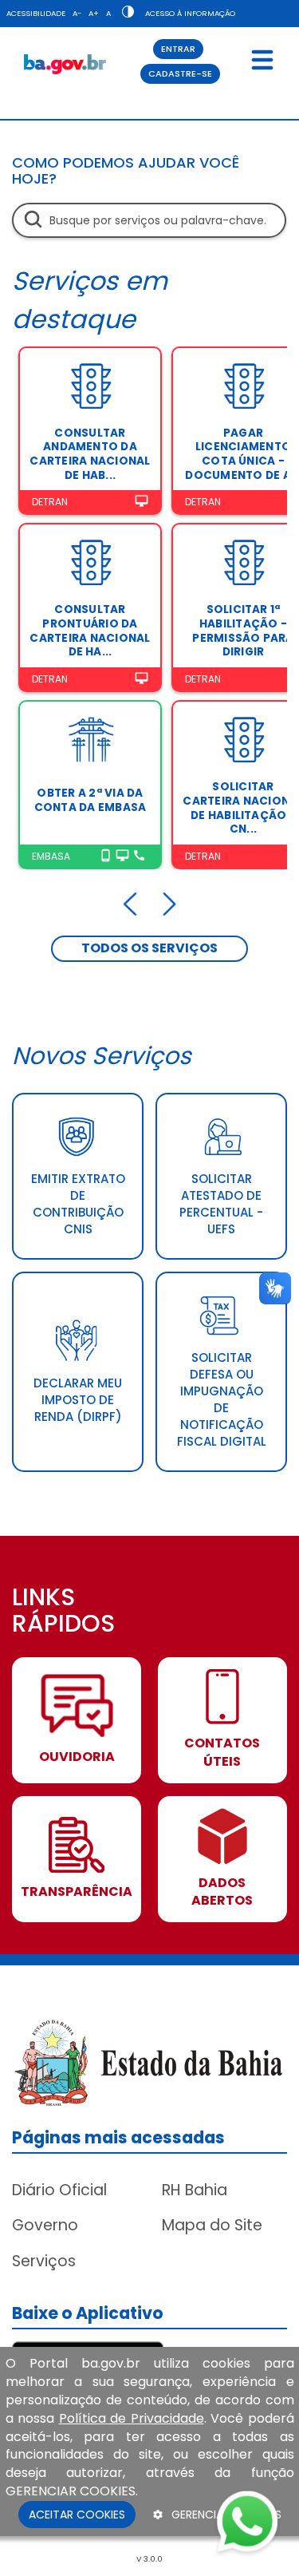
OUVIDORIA (77, 1757)
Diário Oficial (59, 2190)
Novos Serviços (102, 1056)
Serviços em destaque (90, 300)
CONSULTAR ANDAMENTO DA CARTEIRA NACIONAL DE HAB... (90, 454)
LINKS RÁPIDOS (63, 1612)
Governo (45, 2225)
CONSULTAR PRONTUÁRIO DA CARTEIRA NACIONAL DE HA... (90, 631)
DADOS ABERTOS (222, 1892)
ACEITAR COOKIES (77, 2515)
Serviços (44, 2261)
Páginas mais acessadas (118, 2137)
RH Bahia (195, 2190)
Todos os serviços (149, 948)
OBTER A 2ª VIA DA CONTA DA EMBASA (90, 800)
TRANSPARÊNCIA (77, 1892)
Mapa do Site (212, 2225)
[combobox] (149, 220)
